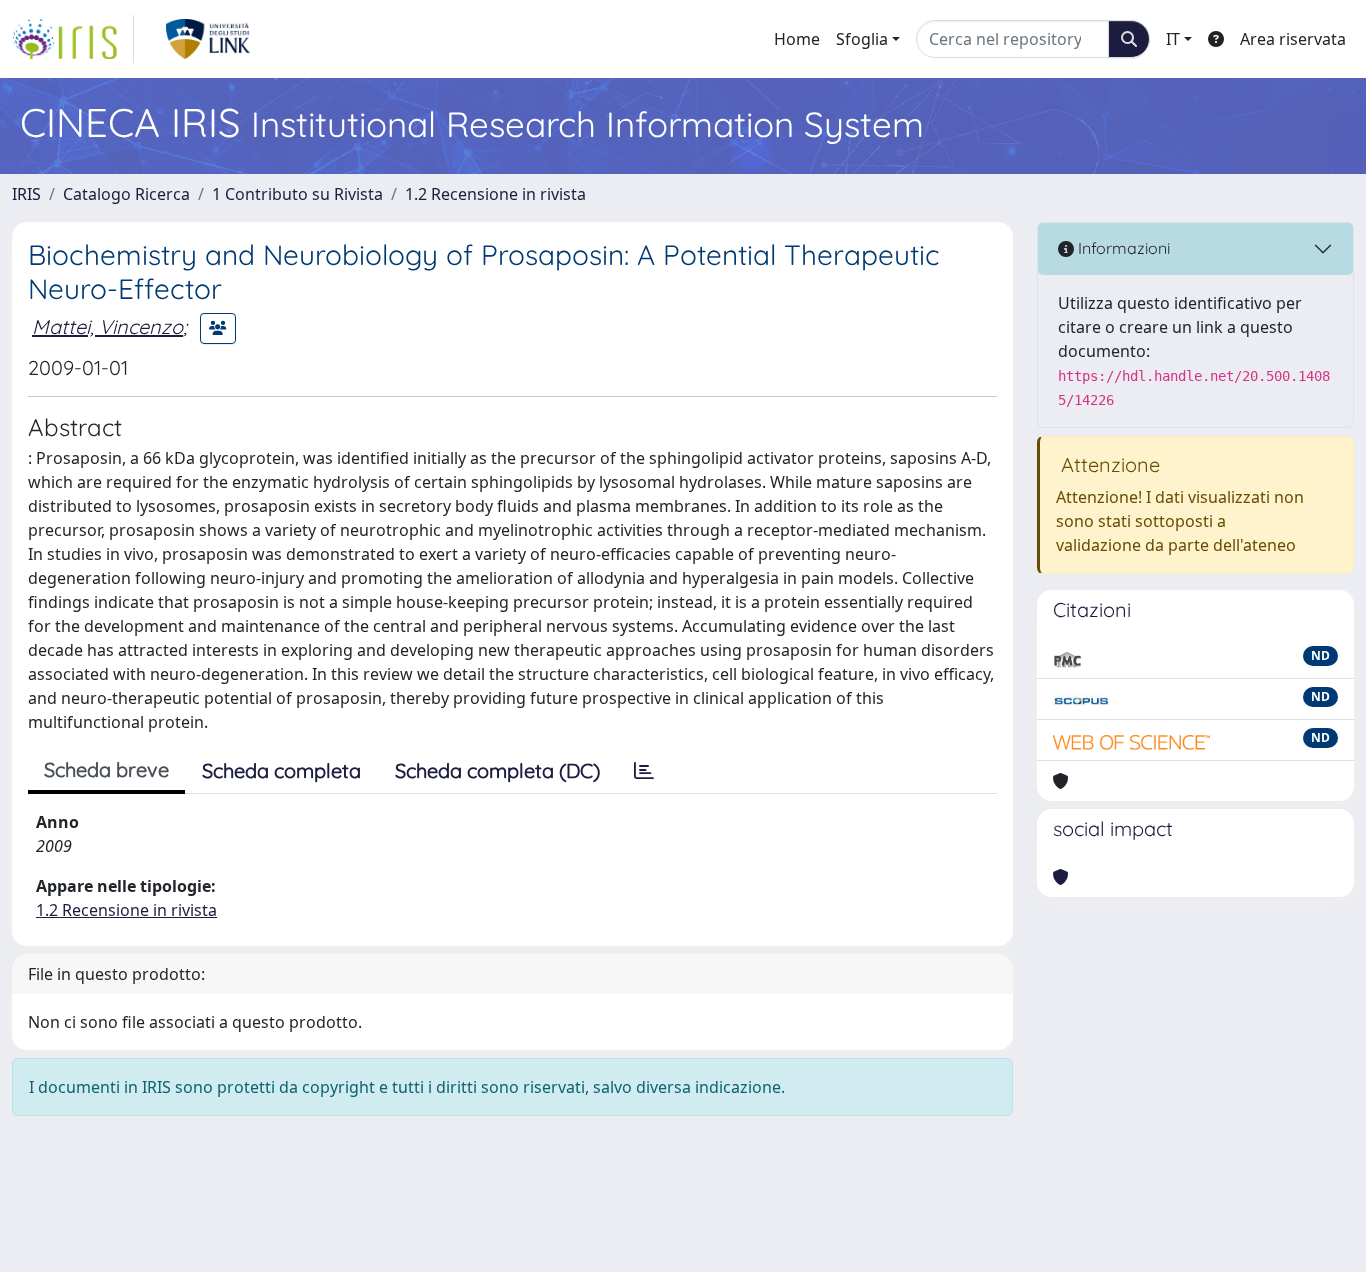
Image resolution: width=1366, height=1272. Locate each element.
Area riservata (1293, 39)
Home (797, 39)
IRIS (26, 194)
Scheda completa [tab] (281, 770)
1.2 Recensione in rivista (495, 194)
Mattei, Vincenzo (107, 326)
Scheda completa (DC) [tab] (497, 770)
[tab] (644, 771)
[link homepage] (73, 39)
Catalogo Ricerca (126, 194)
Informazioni (1122, 248)
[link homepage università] (208, 39)
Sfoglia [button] (862, 39)
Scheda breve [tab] (106, 769)
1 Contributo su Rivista (297, 194)
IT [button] (1173, 39)
